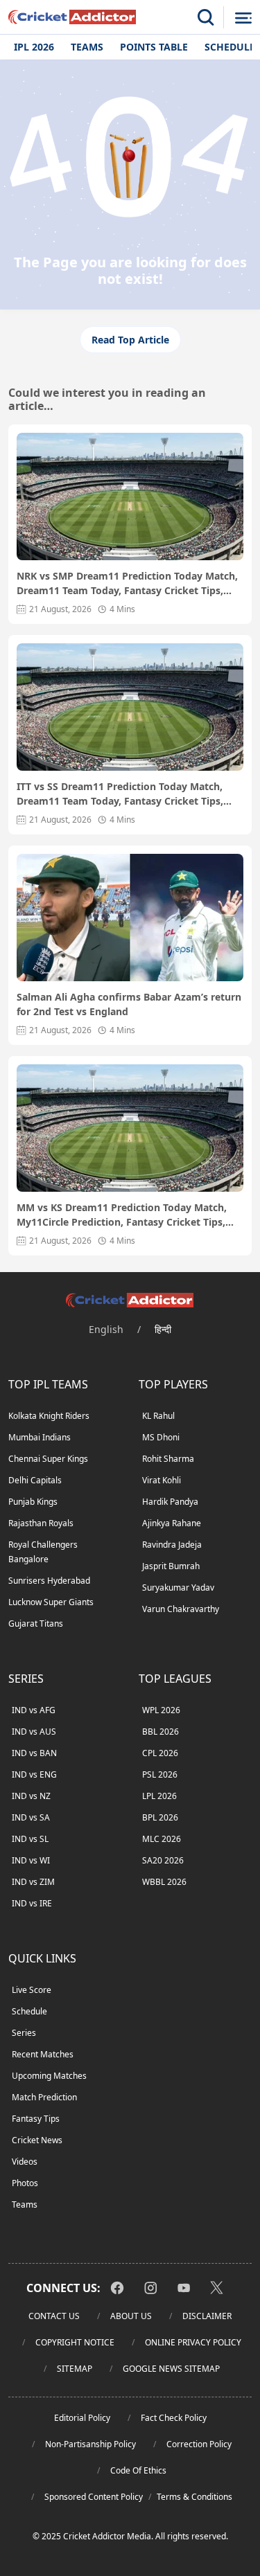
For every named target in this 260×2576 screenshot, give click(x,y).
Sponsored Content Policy (94, 2497)
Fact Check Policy (174, 2418)
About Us (131, 2316)
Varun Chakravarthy (181, 1609)
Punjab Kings (33, 1502)
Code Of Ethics (138, 2470)
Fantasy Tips (36, 2119)
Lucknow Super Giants (51, 1602)
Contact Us (54, 2316)
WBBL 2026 (164, 1882)
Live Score (32, 1990)
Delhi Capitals (35, 1480)
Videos (25, 2162)
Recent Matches (43, 2054)
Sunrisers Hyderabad (49, 1581)
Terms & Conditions (194, 2497)
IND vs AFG (34, 1710)
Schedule (29, 2011)
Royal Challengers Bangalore (43, 1552)
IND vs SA (31, 1817)
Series (24, 2033)
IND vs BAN (34, 1753)
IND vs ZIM (33, 1882)
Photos (25, 2183)
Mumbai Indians (40, 1437)
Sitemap (75, 2369)
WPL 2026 (161, 1710)
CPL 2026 (160, 1753)
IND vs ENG (34, 1774)
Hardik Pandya (170, 1502)
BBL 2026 (161, 1732)
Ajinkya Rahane (172, 1523)
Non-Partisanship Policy (90, 2444)
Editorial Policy (82, 2418)
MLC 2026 (162, 1839)
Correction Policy (199, 2444)
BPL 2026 (160, 1817)
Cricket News (37, 2140)
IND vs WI (31, 1860)
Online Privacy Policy (193, 2342)
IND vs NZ (31, 1796)
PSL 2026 (160, 1774)
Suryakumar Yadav (178, 1587)
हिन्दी (163, 1329)
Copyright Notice (75, 2342)
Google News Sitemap (171, 2369)
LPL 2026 (159, 1796)
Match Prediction (44, 2097)
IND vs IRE (32, 1903)
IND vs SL (30, 1839)
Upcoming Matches (49, 2076)
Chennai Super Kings (48, 1459)
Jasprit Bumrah (171, 1566)
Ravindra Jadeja (172, 1545)
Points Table (154, 47)
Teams (87, 47)
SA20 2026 (163, 1860)
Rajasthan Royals (41, 1523)
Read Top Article (130, 340)
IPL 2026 (34, 47)
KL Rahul (158, 1416)
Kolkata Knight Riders (49, 1416)
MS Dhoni (161, 1437)
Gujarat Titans (36, 1624)
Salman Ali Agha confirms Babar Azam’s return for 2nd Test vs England (129, 1004)
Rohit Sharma (168, 1459)
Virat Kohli (162, 1480)
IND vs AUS (34, 1732)
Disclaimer (207, 2316)
